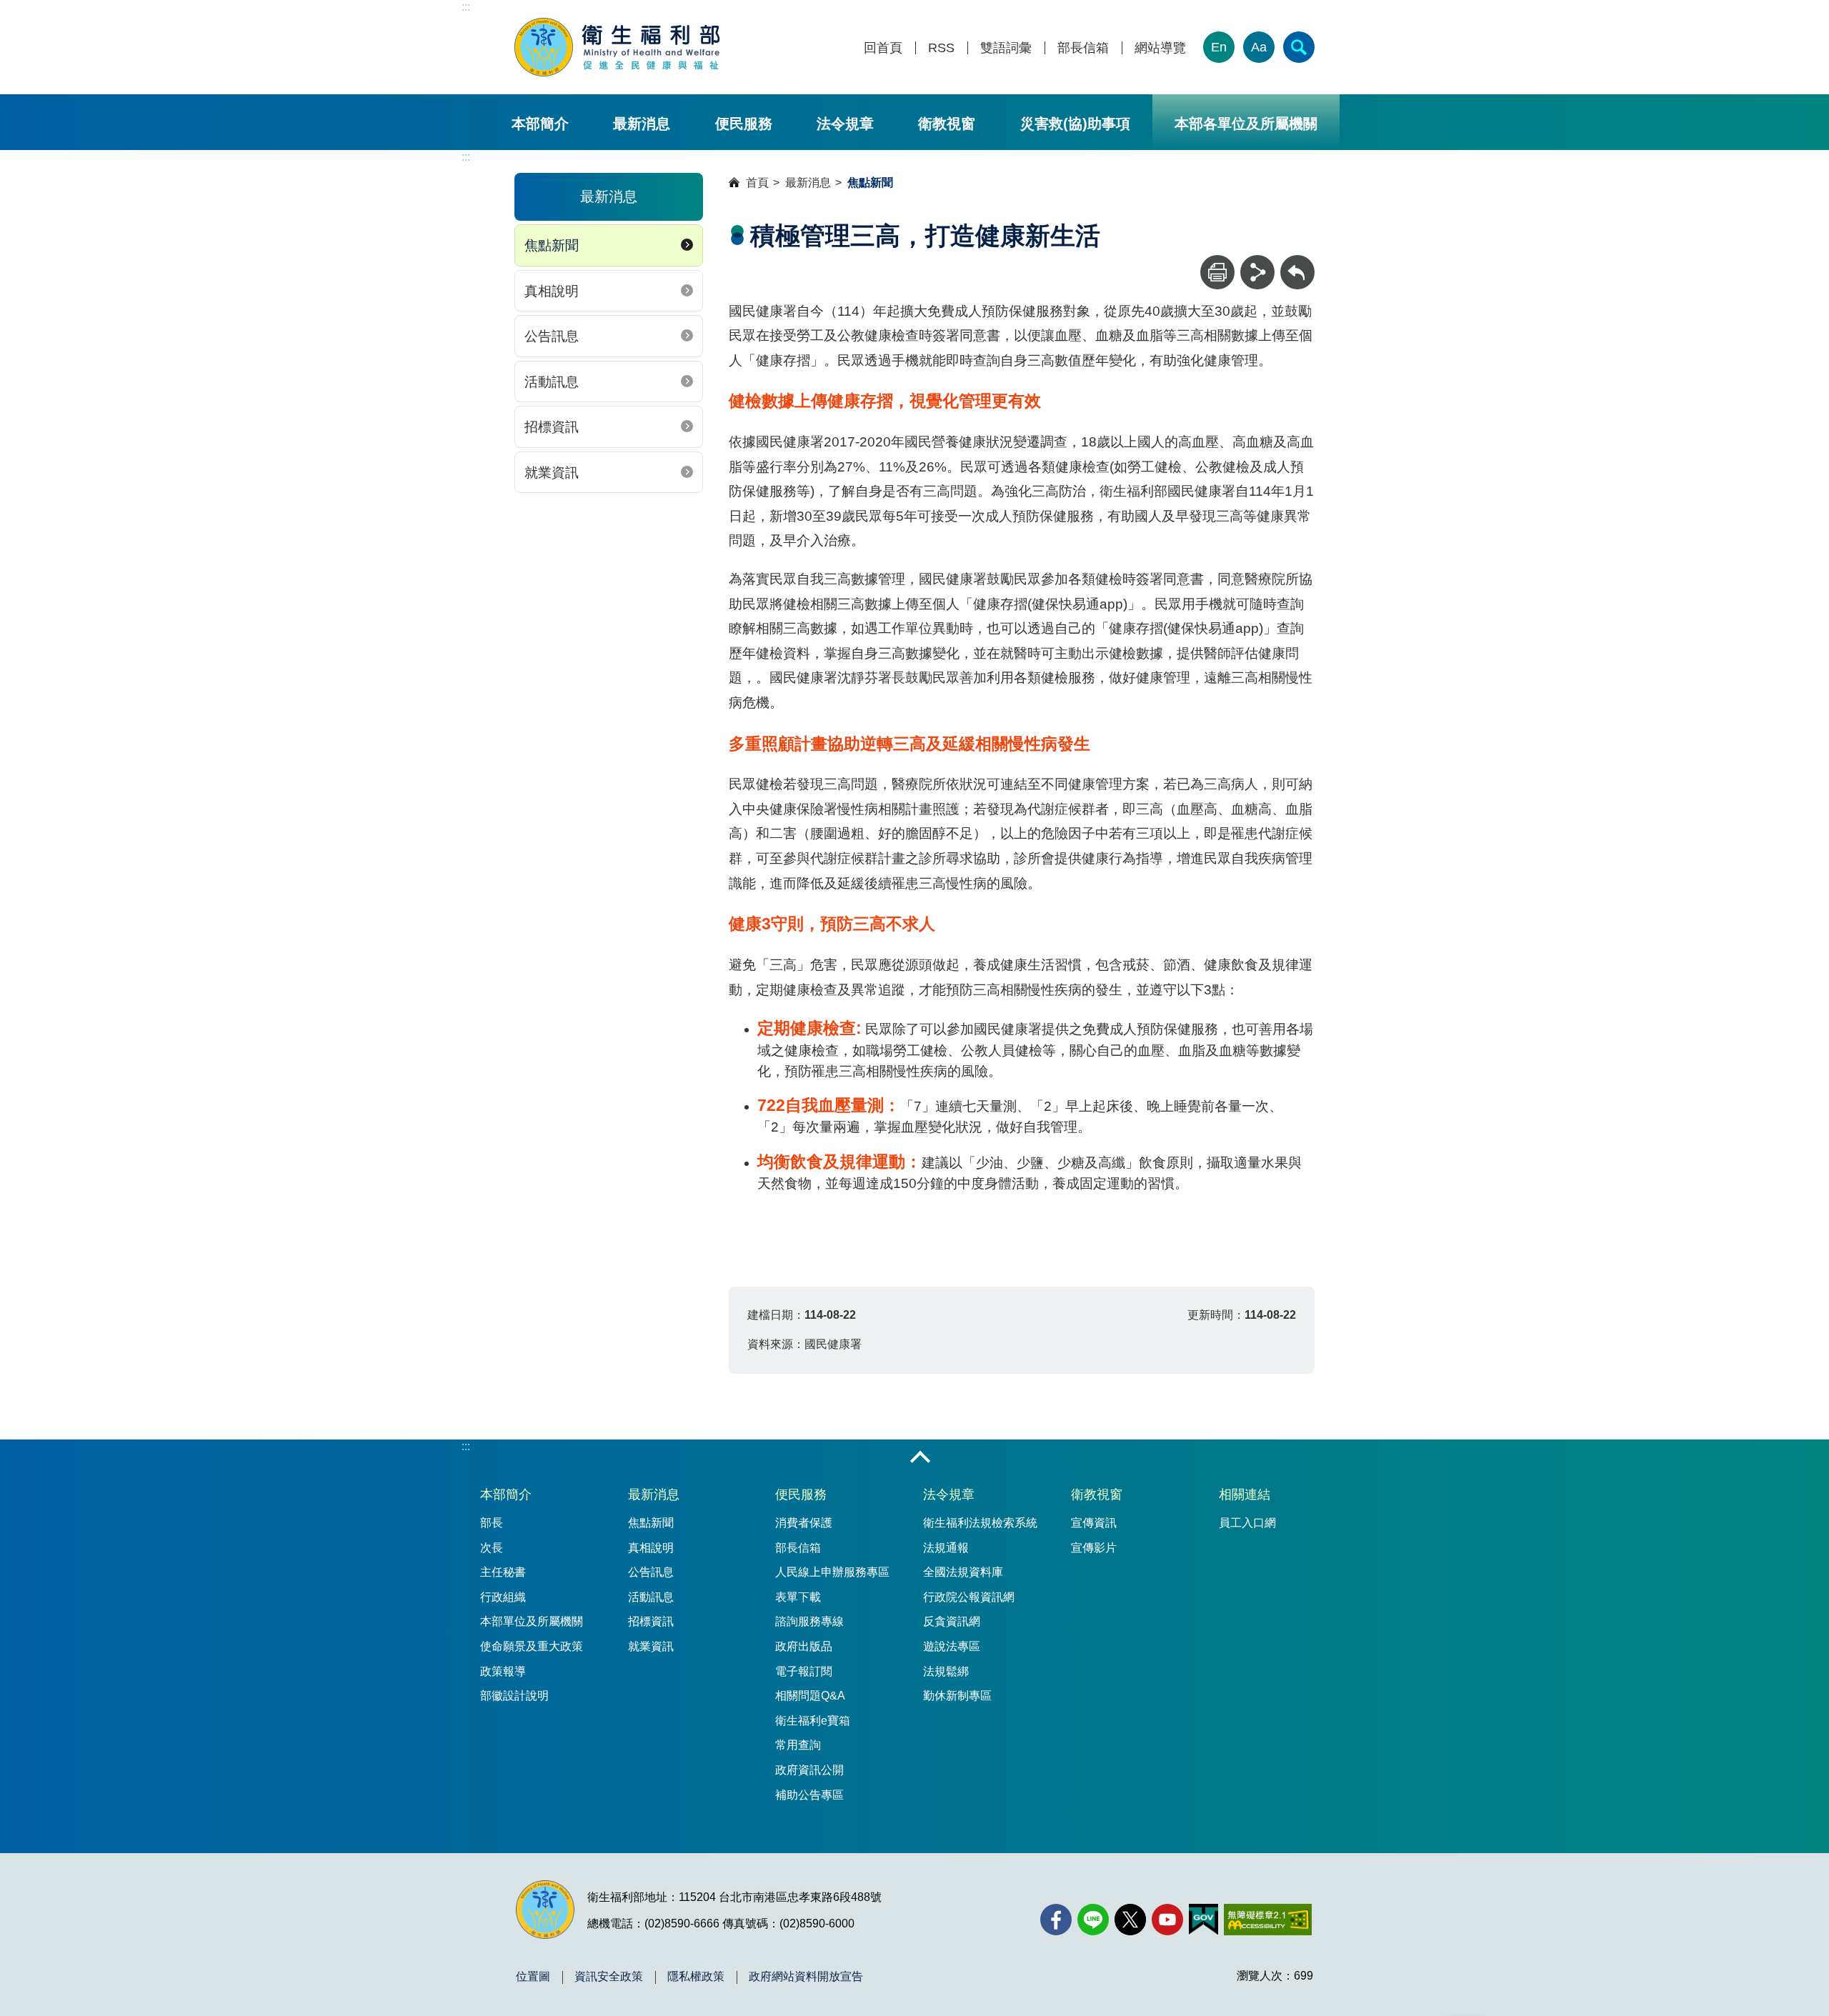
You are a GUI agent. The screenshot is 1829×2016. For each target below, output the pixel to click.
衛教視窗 (947, 124)
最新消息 (642, 124)
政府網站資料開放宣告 (806, 1977)
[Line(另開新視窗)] (1093, 1920)
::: (466, 7)
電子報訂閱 (804, 1671)
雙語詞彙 (1006, 48)
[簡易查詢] (1299, 47)
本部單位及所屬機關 (532, 1621)
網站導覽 (1160, 48)
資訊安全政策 (609, 1977)
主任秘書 (503, 1572)
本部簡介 (540, 124)
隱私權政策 (696, 1977)
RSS (941, 48)
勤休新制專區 (957, 1696)
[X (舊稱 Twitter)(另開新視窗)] (1130, 1920)
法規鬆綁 (946, 1671)
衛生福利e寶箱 (813, 1721)
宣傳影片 (1094, 1548)
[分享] (1257, 272)
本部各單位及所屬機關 (1246, 124)
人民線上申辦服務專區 (832, 1572)
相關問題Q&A (810, 1696)
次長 (492, 1548)
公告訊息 (552, 336)
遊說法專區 (952, 1646)
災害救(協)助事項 (1075, 124)
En (1219, 47)
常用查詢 (798, 1745)
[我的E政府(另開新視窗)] (1203, 1920)
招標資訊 (552, 427)
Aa (1259, 47)
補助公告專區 (809, 1795)
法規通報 (946, 1548)
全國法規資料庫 (963, 1572)
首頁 (757, 183)
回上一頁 (1297, 262)
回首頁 (883, 48)
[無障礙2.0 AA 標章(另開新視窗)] (1268, 1920)
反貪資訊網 (952, 1621)
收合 (920, 1458)
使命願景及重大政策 (532, 1646)
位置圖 (533, 1977)
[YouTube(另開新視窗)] (1167, 1920)
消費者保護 (804, 1523)
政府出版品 (804, 1646)
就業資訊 (552, 473)
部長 (492, 1523)
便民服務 (744, 124)
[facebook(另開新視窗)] (1056, 1920)
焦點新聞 (552, 245)
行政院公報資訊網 (969, 1597)
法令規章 (845, 124)
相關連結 (1245, 1494)
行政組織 (503, 1597)
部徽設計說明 (514, 1696)
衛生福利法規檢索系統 (980, 1523)
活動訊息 (552, 382)
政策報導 (503, 1671)
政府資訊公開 (809, 1770)
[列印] (1217, 272)
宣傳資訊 (1094, 1523)
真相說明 (552, 291)
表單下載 (798, 1597)
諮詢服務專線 (809, 1621)
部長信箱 (1083, 48)
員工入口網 (1247, 1523)
